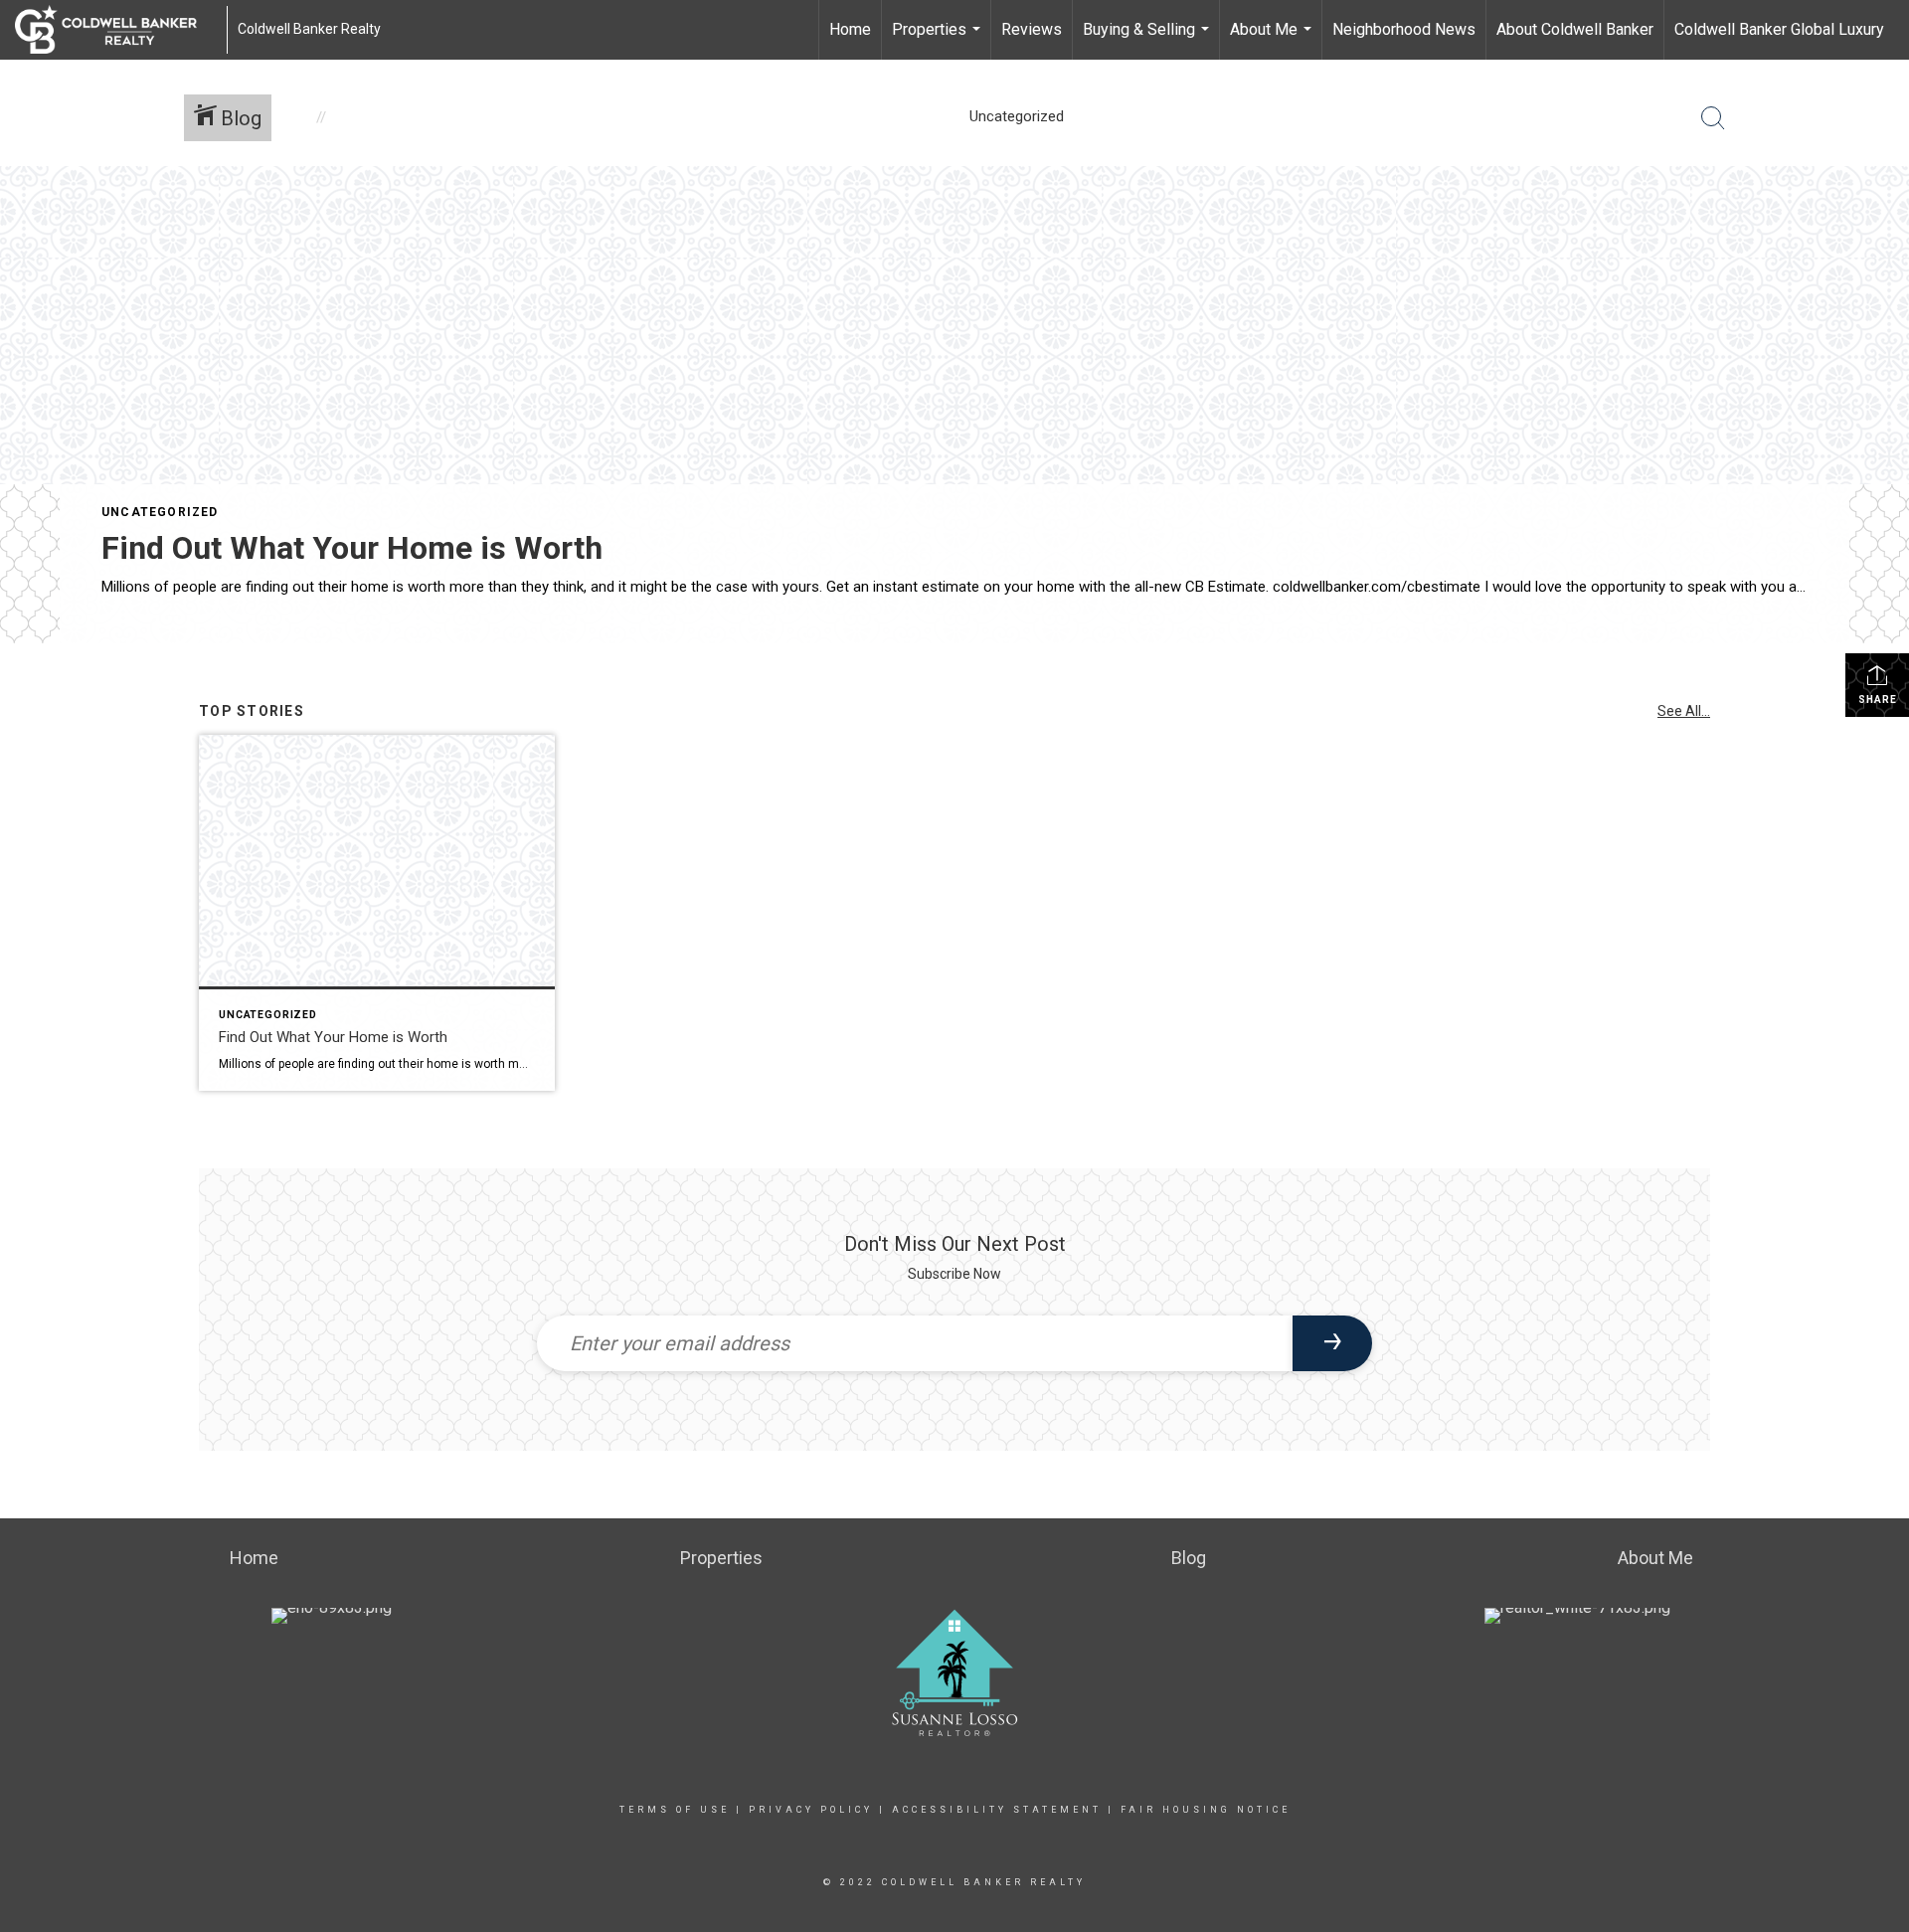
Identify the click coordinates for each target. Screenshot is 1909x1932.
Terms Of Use (675, 1810)
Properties (939, 40)
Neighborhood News (1404, 29)
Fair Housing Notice (1206, 1810)
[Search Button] (1713, 118)
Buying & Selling (1148, 40)
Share (1878, 700)
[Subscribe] (1332, 1343)
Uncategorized (160, 512)
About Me (1273, 40)
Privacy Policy (811, 1810)
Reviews (1032, 29)
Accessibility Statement (997, 1810)
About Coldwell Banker (1575, 29)
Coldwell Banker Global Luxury (1779, 29)
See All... (1684, 711)
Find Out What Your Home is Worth (352, 548)
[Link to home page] (116, 30)
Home (850, 29)
